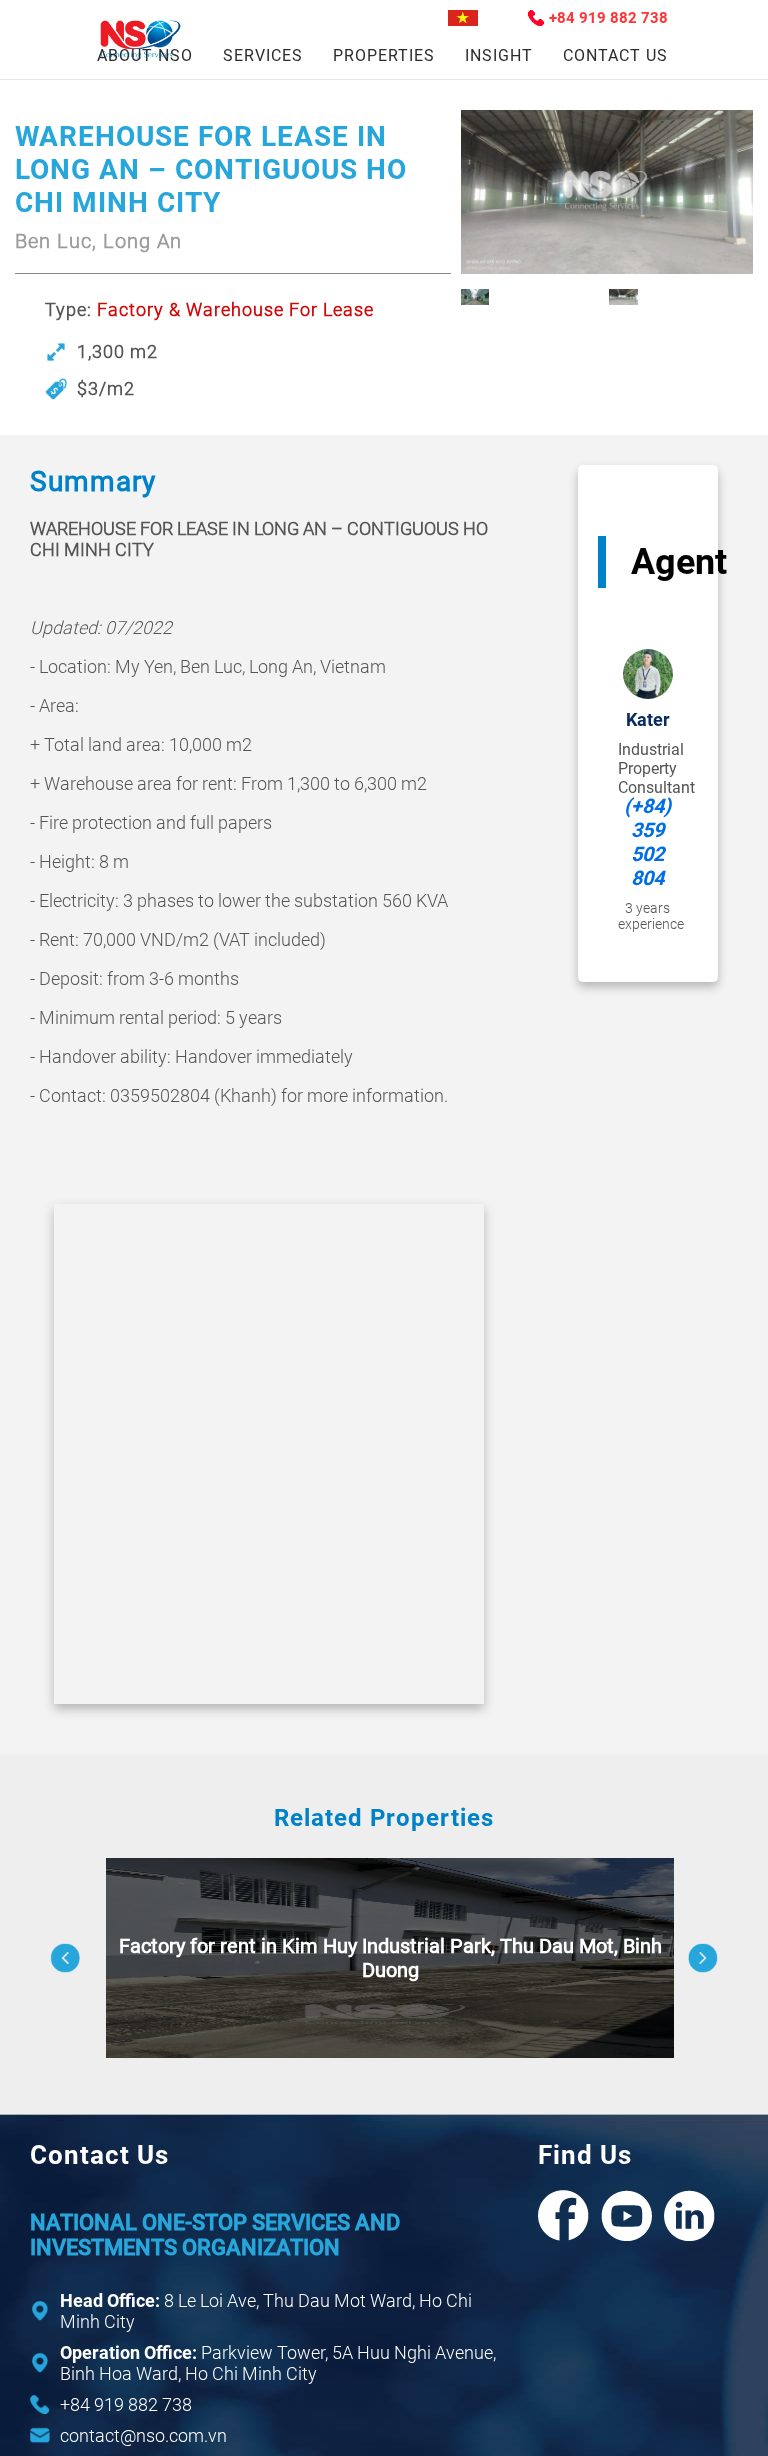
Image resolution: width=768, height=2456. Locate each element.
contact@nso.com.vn (143, 2435)
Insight (499, 55)
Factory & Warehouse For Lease (235, 309)
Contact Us (615, 55)
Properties (384, 55)
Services (263, 55)
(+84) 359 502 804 (647, 842)
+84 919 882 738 (608, 18)
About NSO (145, 55)
